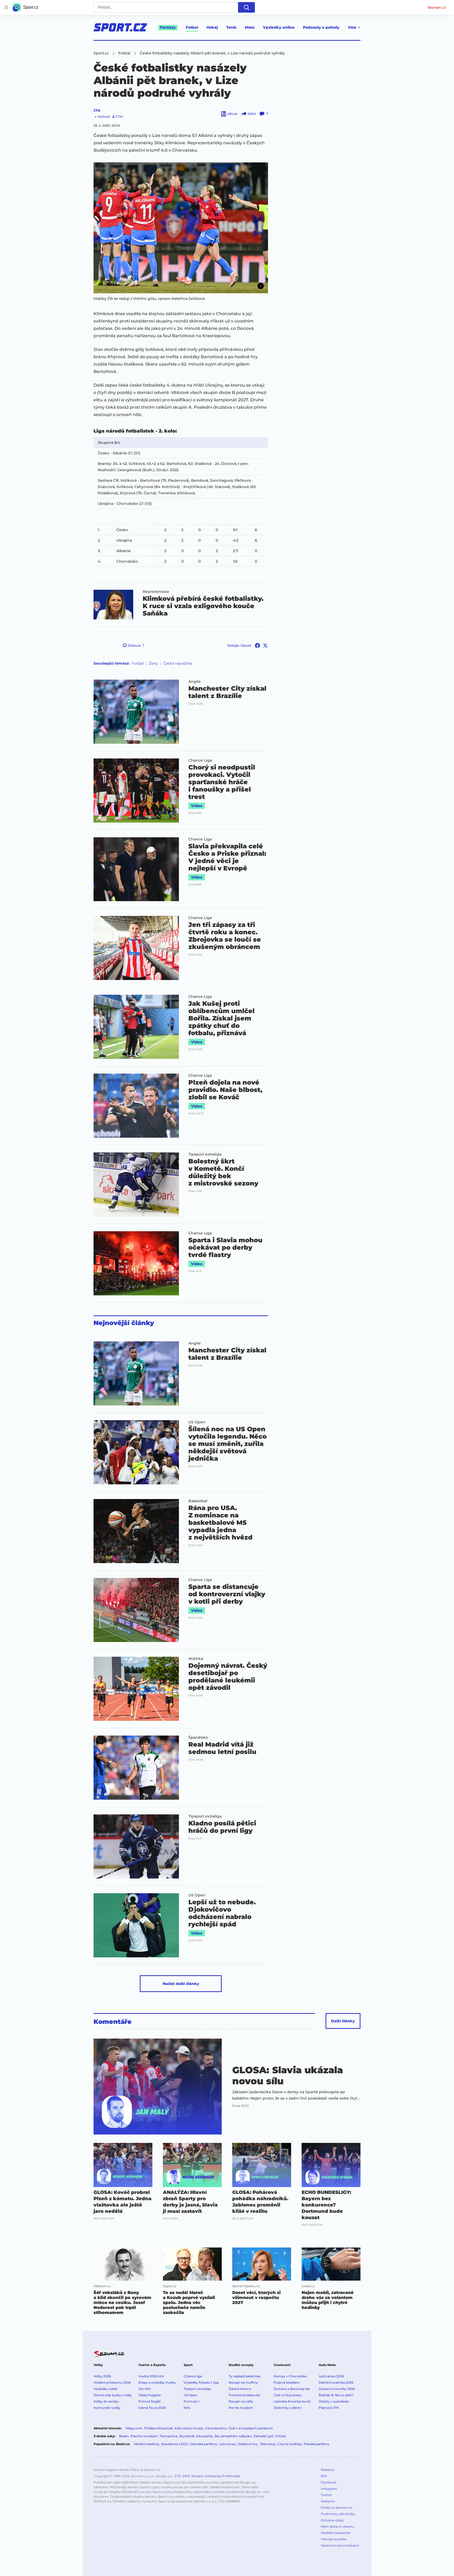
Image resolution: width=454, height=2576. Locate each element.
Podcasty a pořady (321, 27)
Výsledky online (279, 27)
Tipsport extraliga (205, 1154)
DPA (186, 2476)
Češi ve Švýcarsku (288, 2395)
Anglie (195, 681)
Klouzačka (204, 2436)
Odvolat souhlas (334, 2539)
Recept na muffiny (243, 2382)
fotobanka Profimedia (223, 2476)
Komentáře (113, 2022)
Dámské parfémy (204, 2444)
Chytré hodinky (290, 2444)
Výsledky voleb (105, 2389)
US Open (197, 1422)
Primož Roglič (150, 2401)
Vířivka (280, 2436)
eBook (232, 114)
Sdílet (252, 114)
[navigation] (6, 7)
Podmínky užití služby (338, 2514)
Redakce (328, 2470)
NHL (187, 2408)
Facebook (329, 2482)
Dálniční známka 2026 (336, 2382)
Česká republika (178, 663)
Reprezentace (156, 592)
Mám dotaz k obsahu (337, 2526)
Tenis (231, 27)
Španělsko (198, 1737)
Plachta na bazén (144, 2436)
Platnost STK (329, 2408)
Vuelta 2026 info (151, 2376)
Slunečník (187, 2436)
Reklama (328, 2501)
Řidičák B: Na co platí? (336, 2395)
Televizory (268, 2444)
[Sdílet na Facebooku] (257, 645)
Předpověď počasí (159, 2428)
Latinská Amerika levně (292, 2401)
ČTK (97, 111)
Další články (343, 2021)
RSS (324, 2476)
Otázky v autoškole (334, 2401)
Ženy (153, 663)
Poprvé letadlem (287, 2382)
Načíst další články (181, 1984)
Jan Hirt (145, 2389)
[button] (181, 228)
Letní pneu (228, 2444)
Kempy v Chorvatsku (290, 2376)
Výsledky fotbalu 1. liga (201, 2382)
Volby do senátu (106, 2401)
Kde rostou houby (189, 2428)
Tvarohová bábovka (244, 2395)
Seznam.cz (437, 7)
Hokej (212, 27)
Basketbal (198, 1501)
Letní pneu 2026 (331, 2376)
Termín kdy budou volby (113, 2395)
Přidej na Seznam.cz (337, 2508)
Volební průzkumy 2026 (112, 2382)
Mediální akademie (336, 2533)
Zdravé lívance (240, 2389)
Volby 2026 (102, 2376)
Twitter (326, 2495)
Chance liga (193, 2376)
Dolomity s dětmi (288, 2408)
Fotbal (192, 27)
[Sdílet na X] (265, 645)
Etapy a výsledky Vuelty (157, 2382)
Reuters (197, 2476)
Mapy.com (134, 2428)
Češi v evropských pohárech (251, 2428)
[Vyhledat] (246, 7)
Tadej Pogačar (150, 2395)
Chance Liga (200, 760)
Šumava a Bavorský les (292, 2389)
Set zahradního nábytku (233, 2436)
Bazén (124, 2436)
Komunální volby (107, 2408)
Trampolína (168, 2436)
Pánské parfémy (317, 2444)
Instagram (329, 2489)
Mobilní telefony (147, 2444)
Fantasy (168, 27)
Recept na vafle (241, 2401)
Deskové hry (248, 2444)
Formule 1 (191, 2401)
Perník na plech (241, 2408)
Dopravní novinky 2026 (337, 2389)
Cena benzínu (216, 2428)
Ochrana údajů (332, 2520)
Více (352, 27)
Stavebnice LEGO (175, 2444)
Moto (250, 27)
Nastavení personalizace (340, 2545)
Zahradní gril (263, 2436)
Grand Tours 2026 (152, 2408)
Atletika (196, 1659)
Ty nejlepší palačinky (245, 2376)
